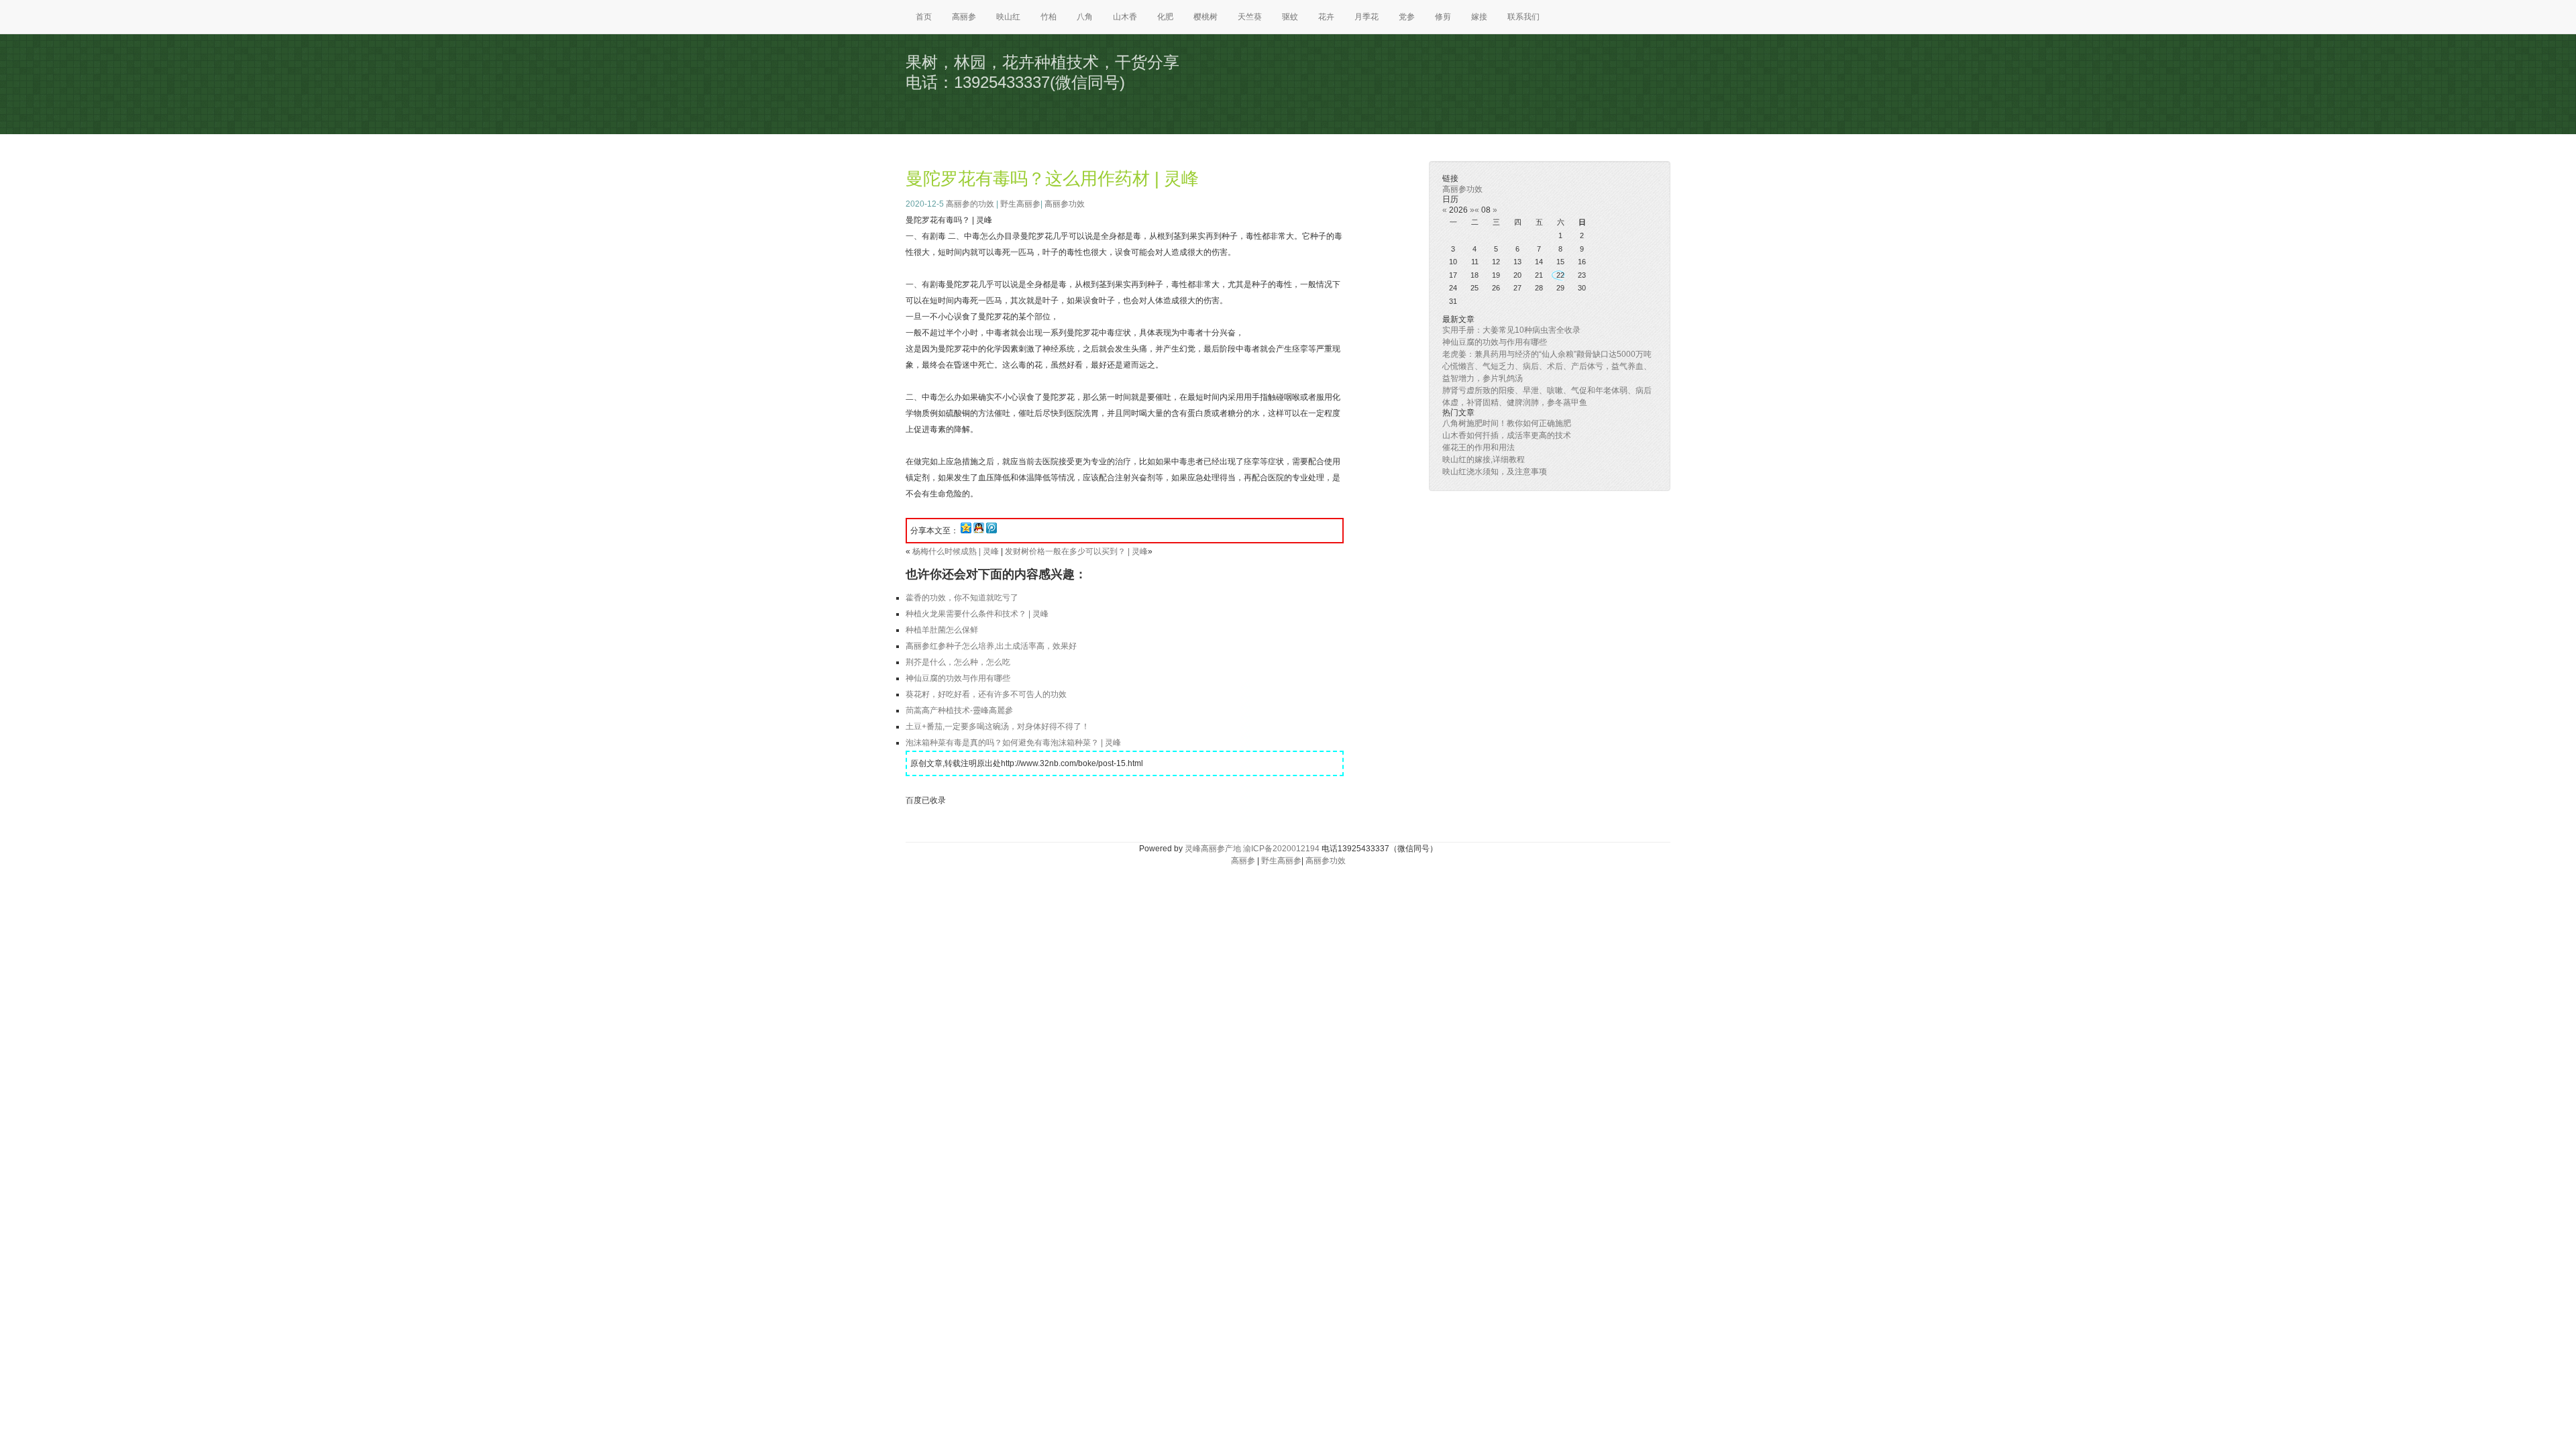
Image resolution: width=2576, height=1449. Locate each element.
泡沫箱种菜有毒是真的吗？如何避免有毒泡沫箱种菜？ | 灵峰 (1013, 743)
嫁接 (1479, 17)
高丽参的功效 (970, 204)
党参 (1407, 17)
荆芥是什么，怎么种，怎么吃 (958, 662)
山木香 (1125, 17)
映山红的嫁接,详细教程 (1484, 460)
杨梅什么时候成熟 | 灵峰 (956, 551)
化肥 (1165, 17)
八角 (1085, 17)
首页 (924, 17)
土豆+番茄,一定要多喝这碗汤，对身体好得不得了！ (998, 727)
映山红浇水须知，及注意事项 (1495, 472)
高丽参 (964, 17)
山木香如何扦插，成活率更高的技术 (1507, 435)
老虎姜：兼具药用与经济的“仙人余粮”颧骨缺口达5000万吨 (1547, 354)
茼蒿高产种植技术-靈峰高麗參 (959, 710)
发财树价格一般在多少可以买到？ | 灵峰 (1076, 551)
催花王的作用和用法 (1479, 447)
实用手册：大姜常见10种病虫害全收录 (1511, 330)
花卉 (1326, 17)
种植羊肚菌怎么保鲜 (942, 630)
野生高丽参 (1020, 204)
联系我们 (1523, 17)
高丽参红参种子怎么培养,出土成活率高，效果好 (991, 646)
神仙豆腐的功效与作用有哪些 (958, 678)
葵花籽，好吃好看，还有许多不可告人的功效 (986, 694)
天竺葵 (1250, 17)
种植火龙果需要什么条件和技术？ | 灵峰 (977, 614)
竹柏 (1049, 17)
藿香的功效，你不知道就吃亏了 (962, 598)
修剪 (1443, 17)
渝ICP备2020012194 (1281, 849)
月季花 (1366, 17)
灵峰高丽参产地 (1213, 849)
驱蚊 (1290, 17)
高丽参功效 (1065, 204)
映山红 (1008, 17)
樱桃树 (1205, 17)
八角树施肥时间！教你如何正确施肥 (1507, 423)
